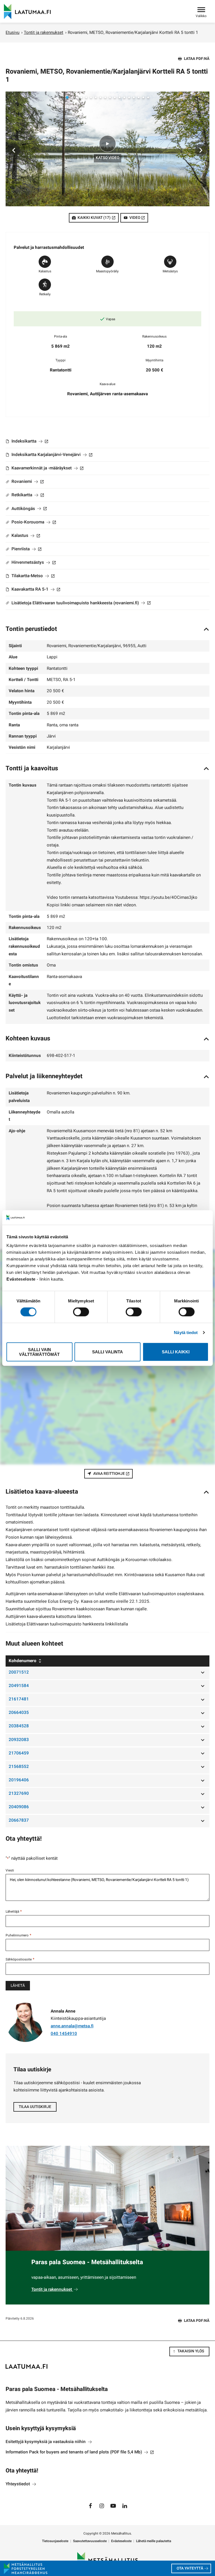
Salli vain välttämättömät (39, 1352)
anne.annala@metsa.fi (72, 2026)
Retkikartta (27, 495)
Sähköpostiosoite (20, 1959)
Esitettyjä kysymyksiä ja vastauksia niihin (46, 2442)
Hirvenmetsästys (33, 562)
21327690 (19, 1793)
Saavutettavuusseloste (90, 2541)
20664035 (19, 1712)
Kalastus (25, 535)
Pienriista (26, 549)
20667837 (19, 1820)
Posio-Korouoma (33, 522)
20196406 (19, 1780)
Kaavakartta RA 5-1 (35, 589)
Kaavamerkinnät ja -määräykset (47, 468)
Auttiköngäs (29, 509)
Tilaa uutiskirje (35, 2107)
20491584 (19, 1686)
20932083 (19, 1740)
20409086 (19, 1807)
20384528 (19, 1726)
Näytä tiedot (186, 1333)
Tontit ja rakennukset (44, 32)
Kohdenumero (23, 1661)
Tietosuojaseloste (55, 2541)
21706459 (19, 1753)
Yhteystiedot (18, 2484)
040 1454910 (64, 2034)
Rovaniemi (27, 481)
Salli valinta (107, 1352)
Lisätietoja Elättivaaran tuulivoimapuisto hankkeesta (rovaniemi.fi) (80, 603)
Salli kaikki (176, 1352)
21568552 (19, 1767)
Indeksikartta (29, 441)
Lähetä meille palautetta (154, 2541)
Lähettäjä (14, 1911)
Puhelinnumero (18, 1935)
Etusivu (12, 32)
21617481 (19, 1699)
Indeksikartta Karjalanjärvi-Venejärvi (51, 455)
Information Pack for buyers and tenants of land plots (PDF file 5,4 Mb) (80, 2452)
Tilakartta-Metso (32, 576)
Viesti (10, 1870)
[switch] (81, 1312)
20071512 (19, 1672)
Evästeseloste (121, 2541)
